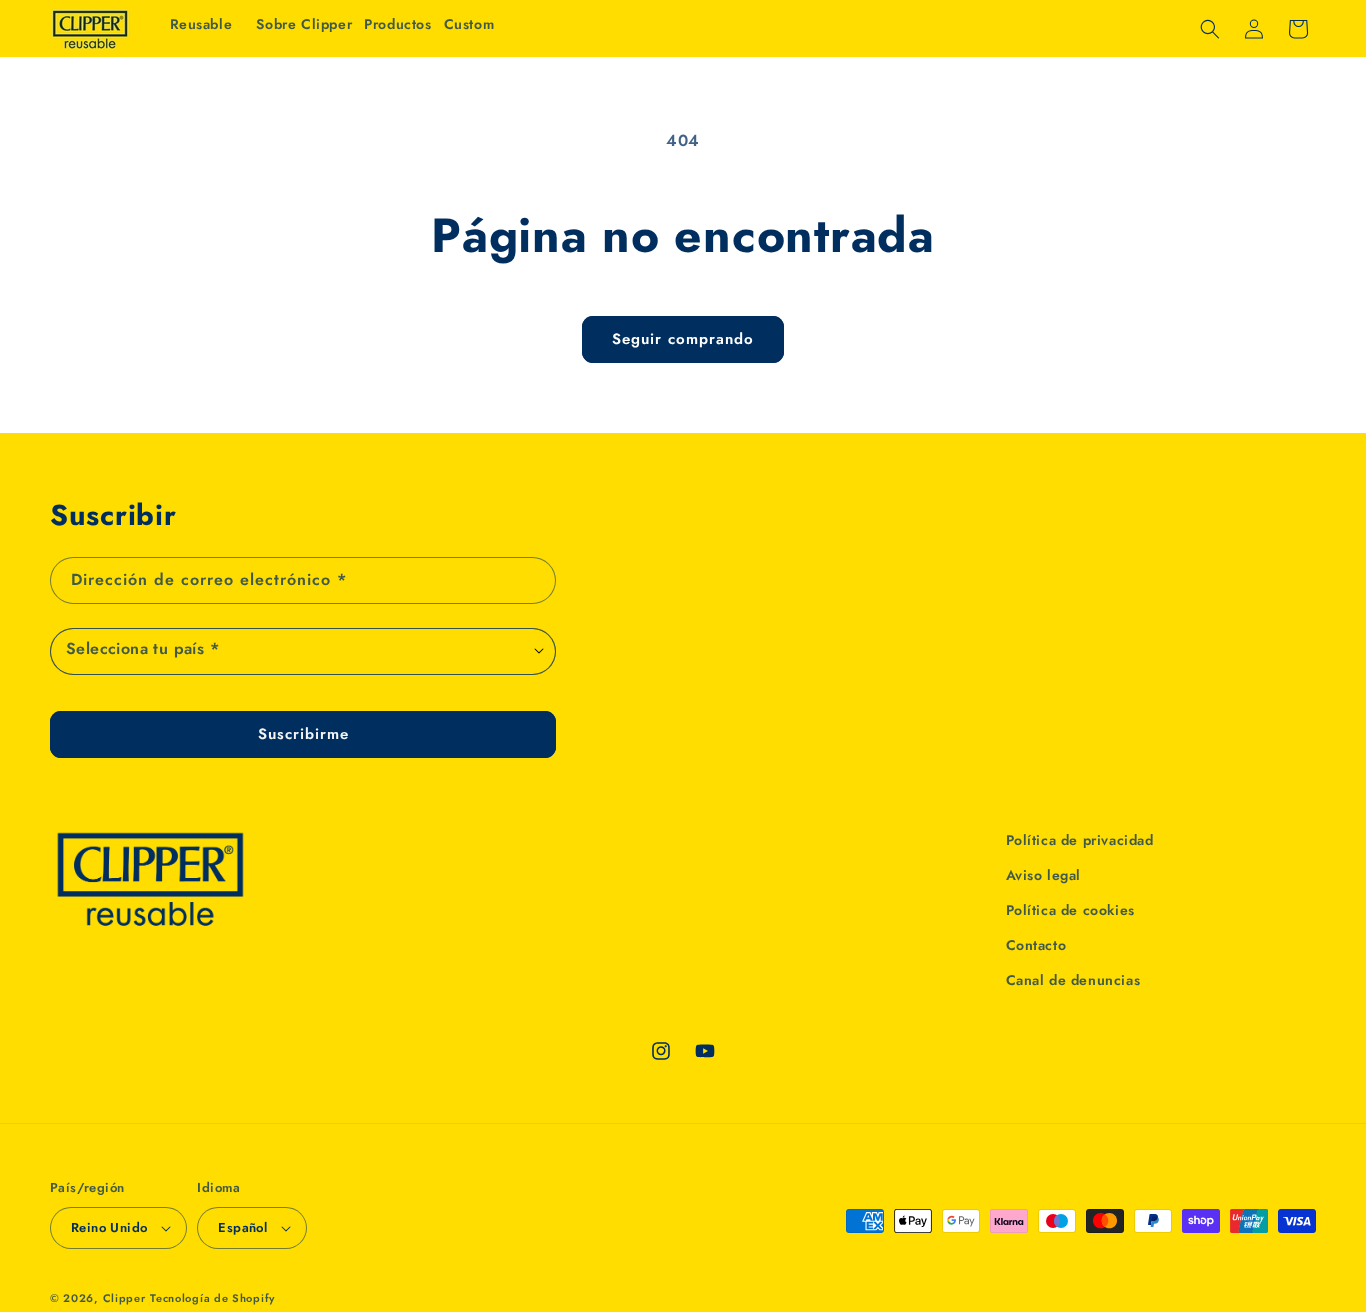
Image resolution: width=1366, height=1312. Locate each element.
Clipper (124, 1298)
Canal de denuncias (1073, 980)
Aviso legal (1044, 875)
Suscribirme (303, 734)
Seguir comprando (683, 339)
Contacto (1036, 945)
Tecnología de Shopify (212, 1298)
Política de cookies (1070, 910)
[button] (397, 24)
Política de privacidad (1080, 840)
